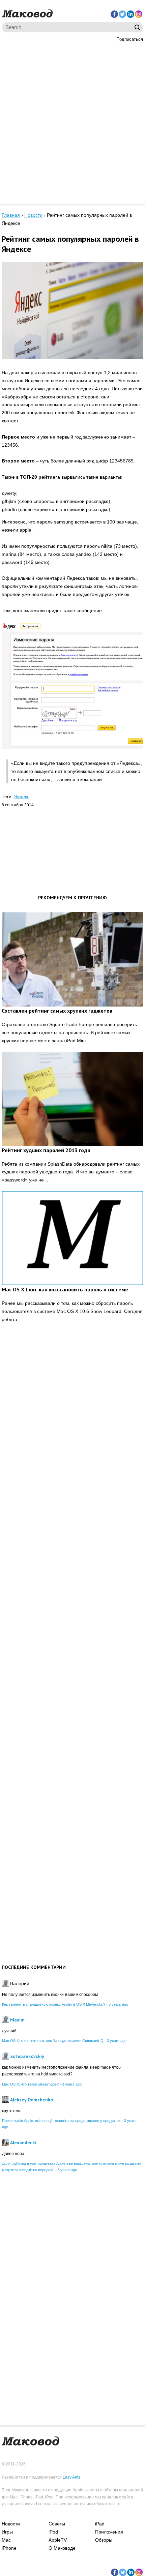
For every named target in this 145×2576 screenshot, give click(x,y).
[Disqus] (72, 1433)
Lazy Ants (71, 2477)
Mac (6, 2540)
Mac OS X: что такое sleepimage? (30, 2084)
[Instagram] (139, 14)
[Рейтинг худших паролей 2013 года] (72, 1099)
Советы (57, 2524)
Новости (11, 2524)
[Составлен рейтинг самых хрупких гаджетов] (72, 959)
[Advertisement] (72, 122)
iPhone (9, 2548)
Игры (7, 2532)
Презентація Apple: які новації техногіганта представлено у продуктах (61, 2121)
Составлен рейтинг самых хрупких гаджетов (57, 1011)
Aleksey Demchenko (32, 2100)
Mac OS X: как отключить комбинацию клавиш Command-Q (53, 2041)
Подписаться (130, 39)
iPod (53, 2532)
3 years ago (118, 2004)
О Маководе (62, 2548)
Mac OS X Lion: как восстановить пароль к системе (65, 1289)
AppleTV (58, 2540)
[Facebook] (114, 14)
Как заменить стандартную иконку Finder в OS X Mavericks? (54, 2004)
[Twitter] (122, 14)
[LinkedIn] (130, 14)
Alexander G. (24, 2143)
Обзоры (104, 2540)
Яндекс (22, 797)
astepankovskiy (27, 2056)
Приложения (109, 2532)
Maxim (17, 2020)
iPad (100, 2524)
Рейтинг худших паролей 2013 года (46, 1150)
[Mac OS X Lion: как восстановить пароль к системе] (72, 1238)
